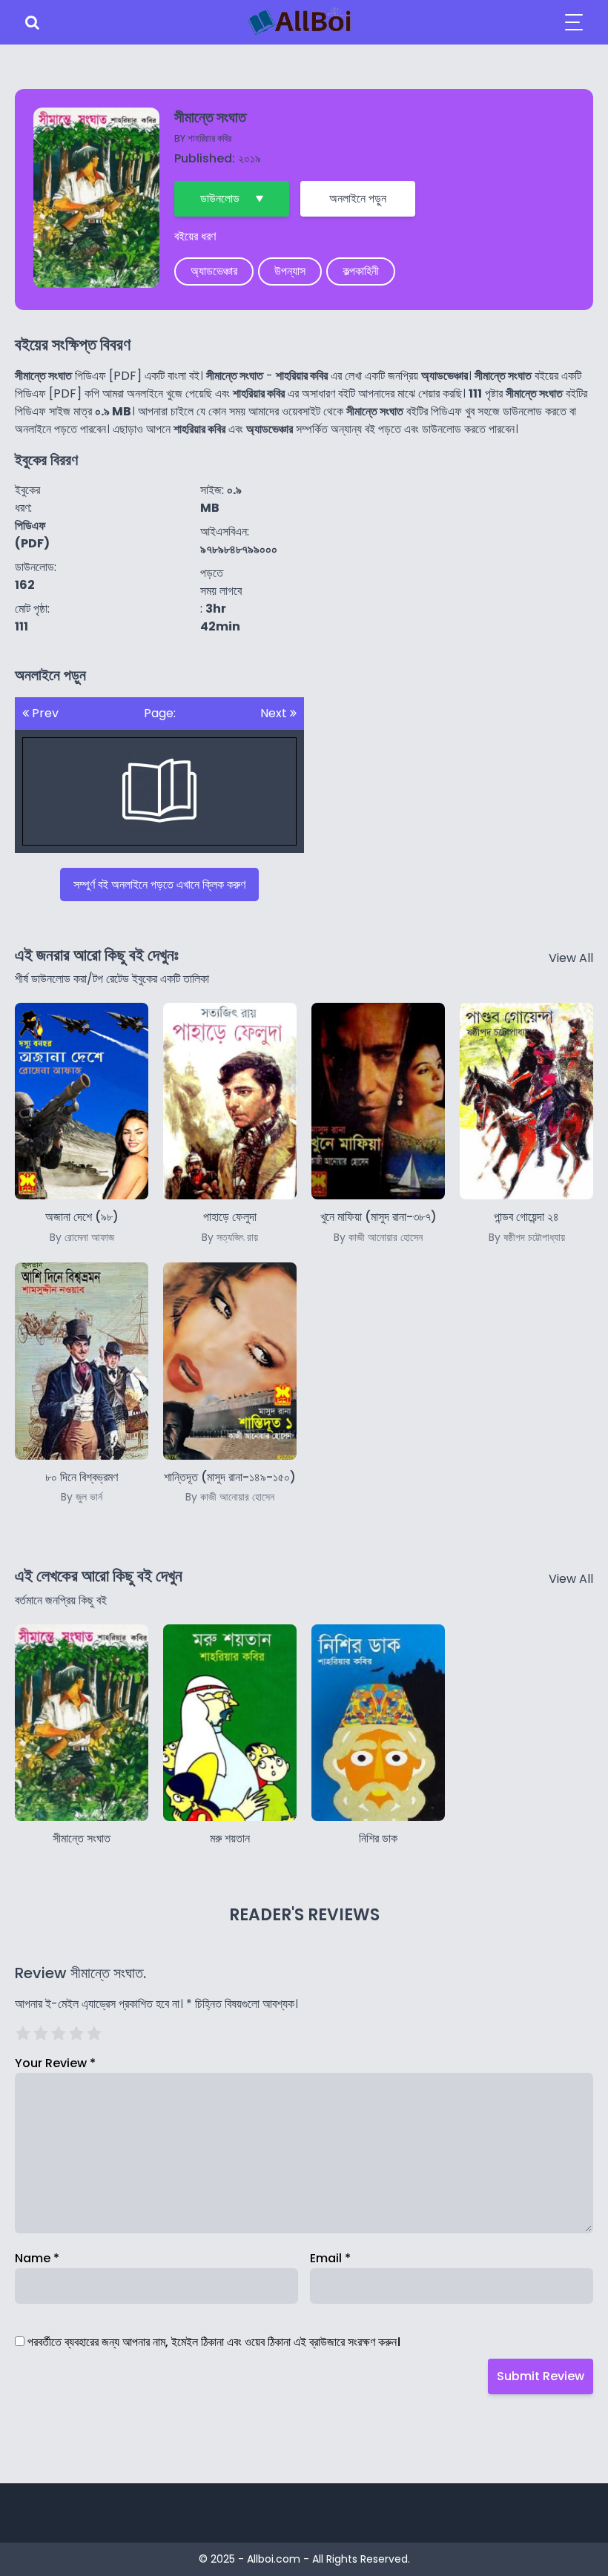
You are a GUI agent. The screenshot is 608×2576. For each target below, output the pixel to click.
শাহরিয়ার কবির (209, 138)
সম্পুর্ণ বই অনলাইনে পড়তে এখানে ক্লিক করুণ (159, 885)
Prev (44, 713)
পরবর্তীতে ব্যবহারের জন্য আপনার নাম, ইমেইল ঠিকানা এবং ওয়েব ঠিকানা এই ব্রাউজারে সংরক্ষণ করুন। (214, 2342)
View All (571, 958)
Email (330, 2258)
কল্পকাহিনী (361, 271)
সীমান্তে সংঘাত (82, 1838)
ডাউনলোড (220, 198)
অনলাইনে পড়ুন (358, 198)
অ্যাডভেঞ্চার (214, 271)
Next (275, 713)
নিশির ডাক (378, 1838)
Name (37, 2258)
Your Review (55, 2063)
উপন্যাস (290, 271)
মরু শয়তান (230, 1838)
